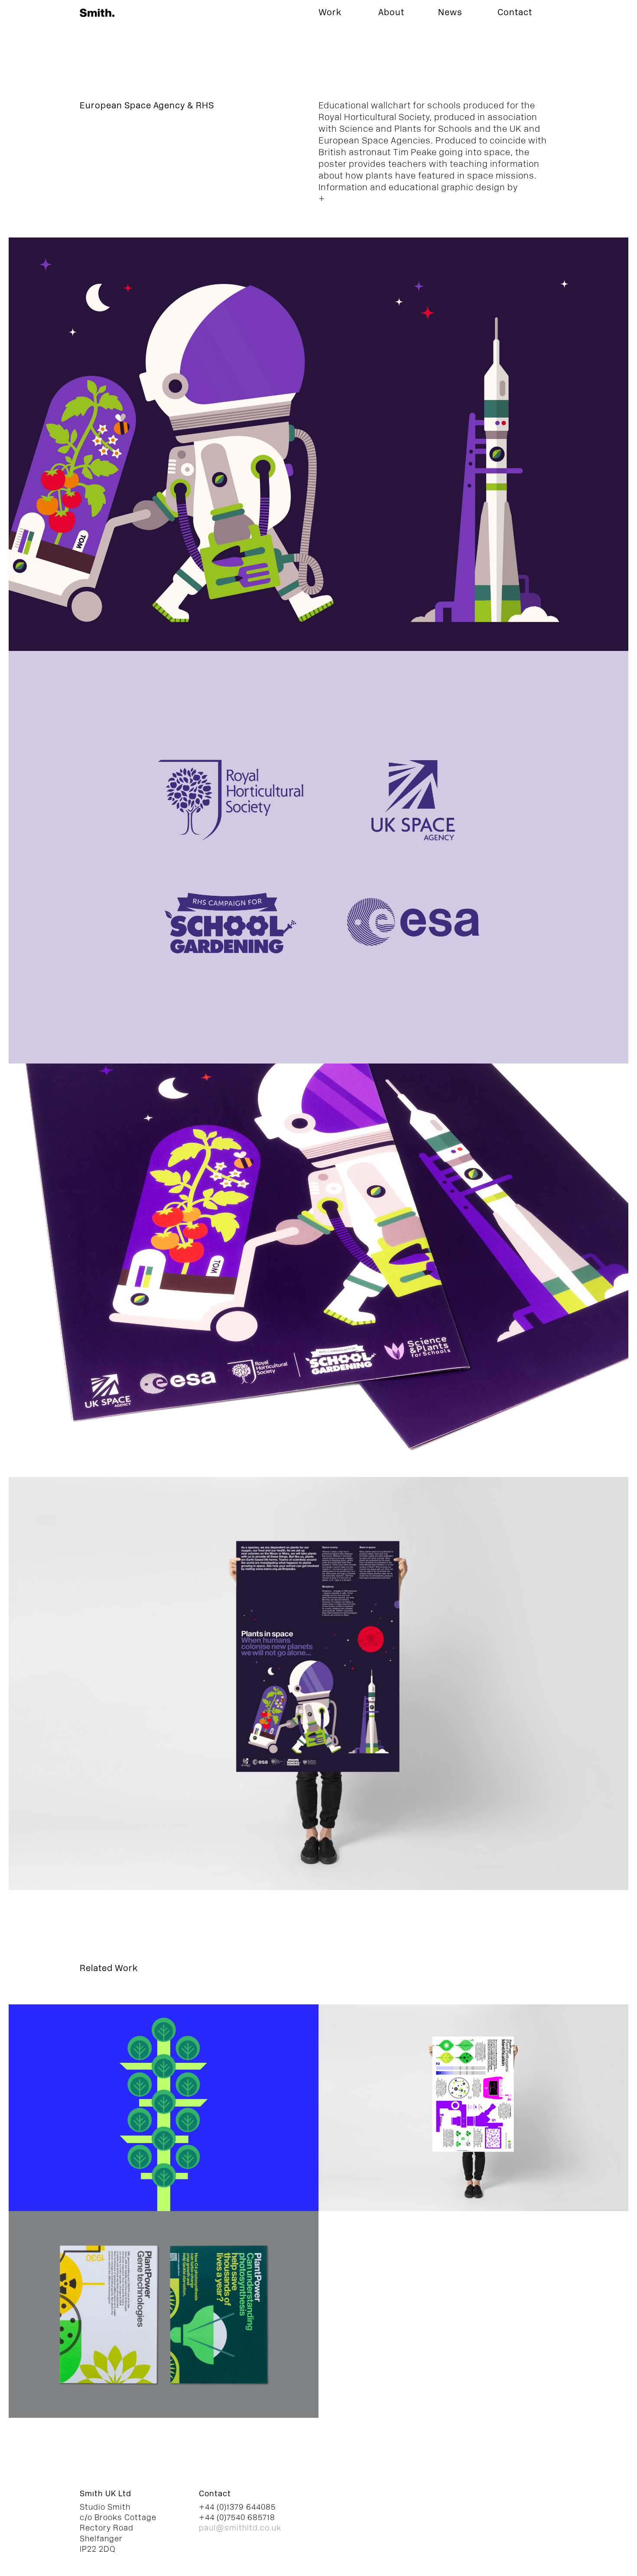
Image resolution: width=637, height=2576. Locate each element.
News (450, 13)
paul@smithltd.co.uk (240, 2529)
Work (330, 13)
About (391, 13)
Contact (515, 13)
